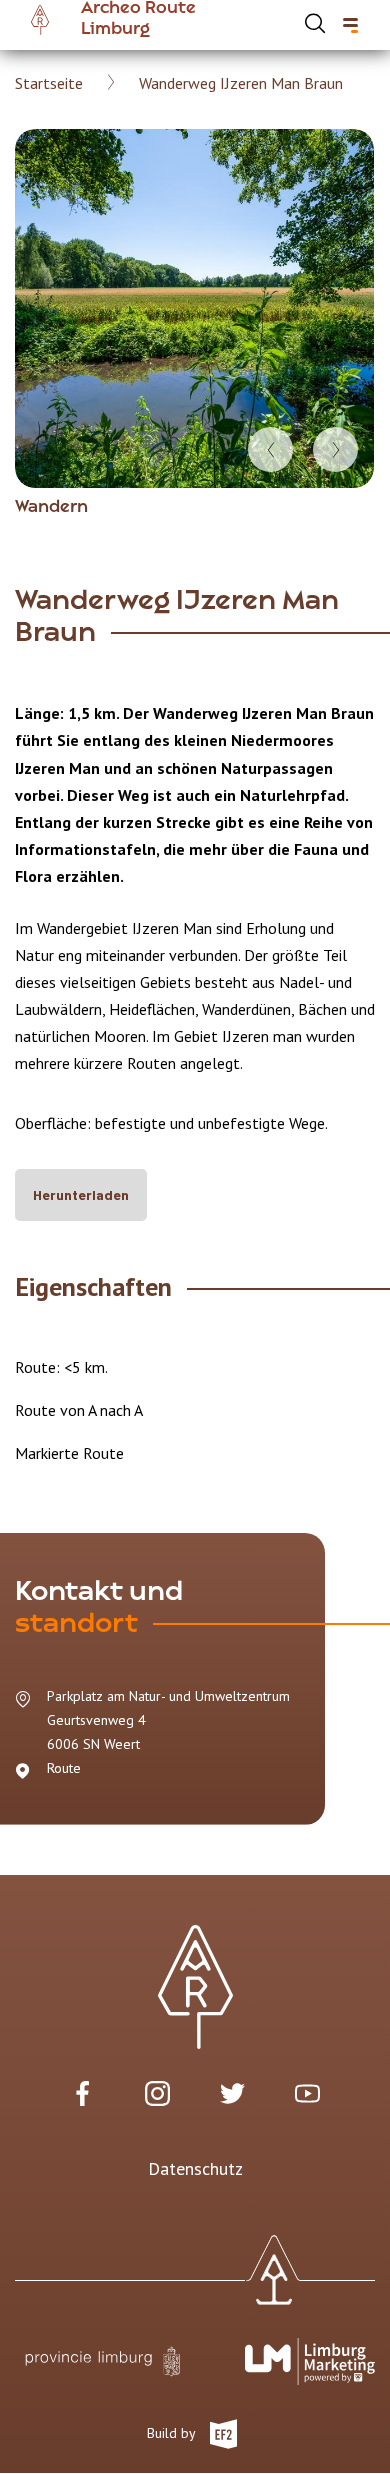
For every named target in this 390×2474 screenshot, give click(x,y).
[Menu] (350, 25)
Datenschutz (195, 2168)
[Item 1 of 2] (194, 308)
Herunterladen (81, 1194)
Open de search (315, 23)
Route (64, 1768)
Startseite (49, 83)
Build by (173, 2433)
